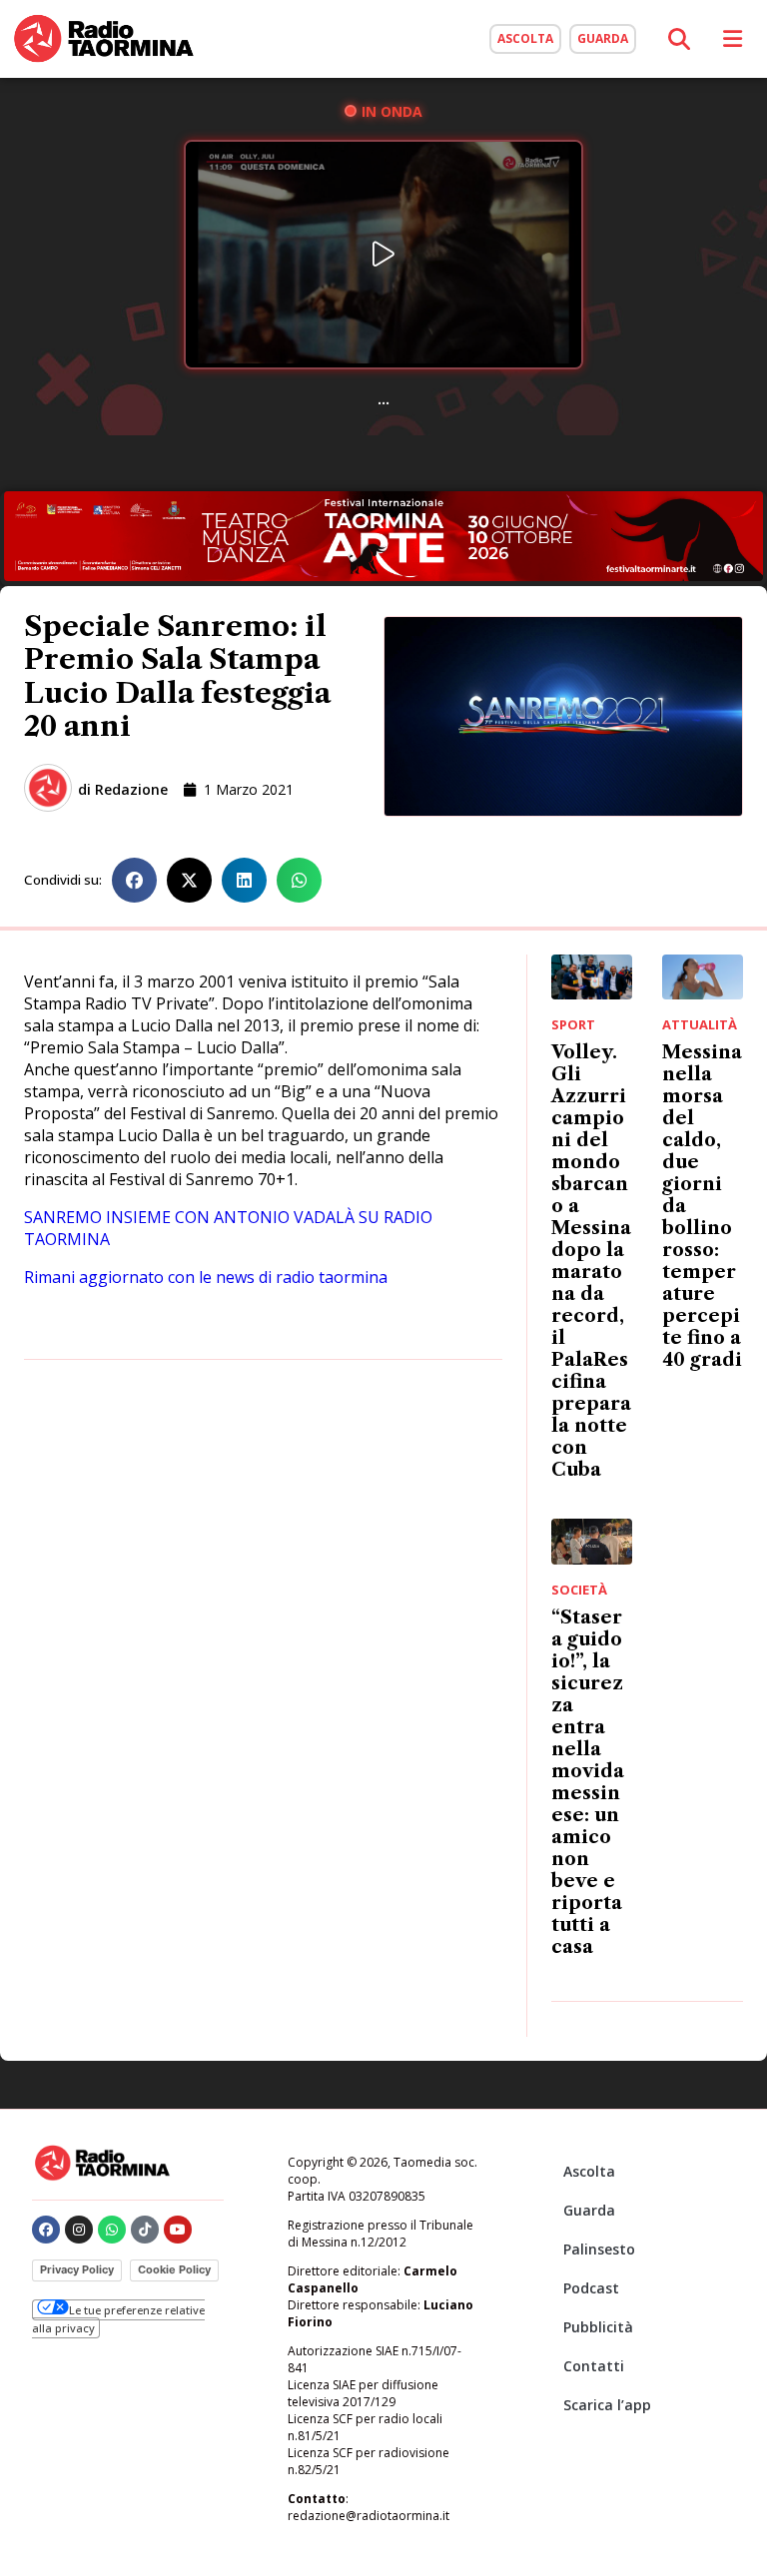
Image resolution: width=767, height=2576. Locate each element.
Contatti (594, 2366)
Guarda (589, 2210)
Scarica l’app (607, 2405)
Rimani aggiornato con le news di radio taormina (206, 1277)
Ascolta (589, 2171)
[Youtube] (178, 2230)
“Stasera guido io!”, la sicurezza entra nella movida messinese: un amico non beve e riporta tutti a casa (588, 1782)
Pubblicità (598, 2327)
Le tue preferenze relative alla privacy (118, 2319)
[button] (134, 880)
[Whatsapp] (112, 2230)
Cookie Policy (174, 2269)
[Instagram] (79, 2230)
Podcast (591, 2288)
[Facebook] (46, 2230)
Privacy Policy (77, 2269)
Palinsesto (599, 2249)
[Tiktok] (145, 2230)
